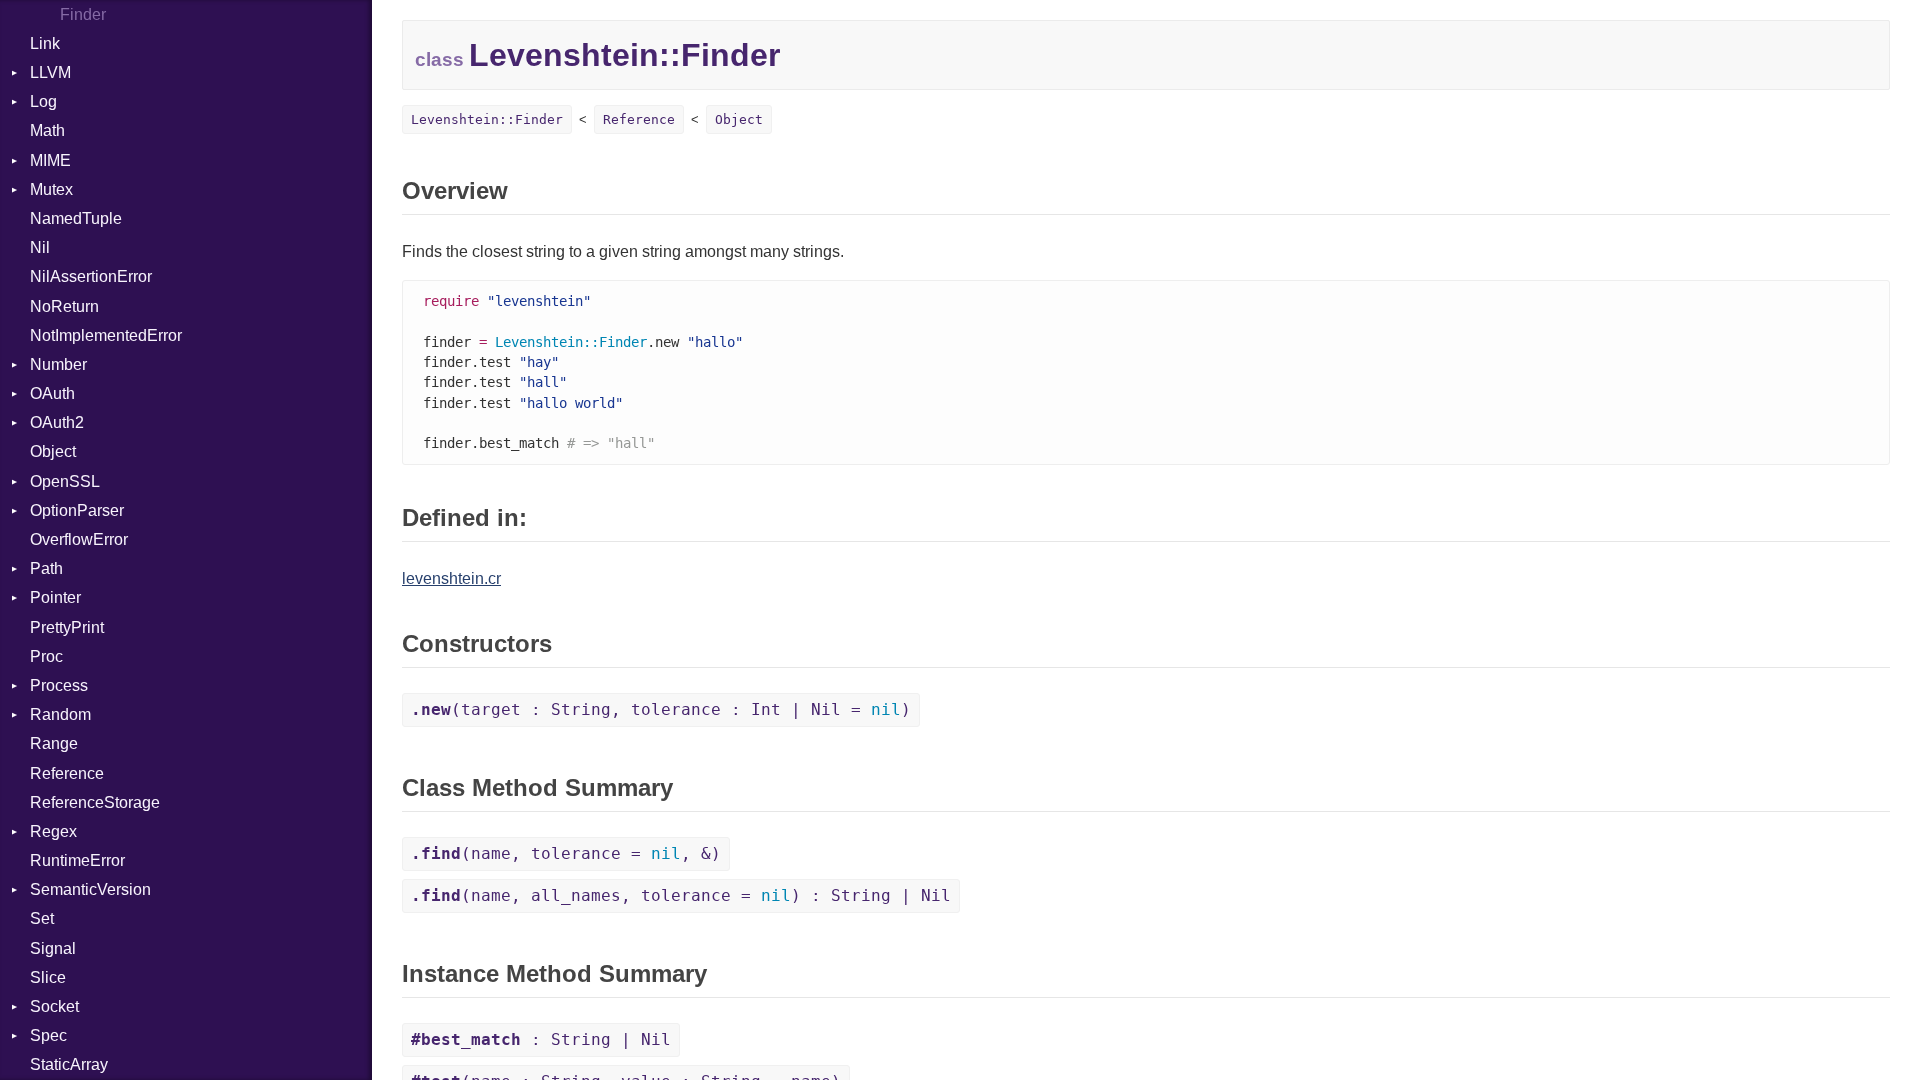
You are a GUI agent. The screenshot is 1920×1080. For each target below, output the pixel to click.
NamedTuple (76, 218)
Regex (53, 831)
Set (42, 918)
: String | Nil (541, 1039)
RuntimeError (77, 860)
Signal (53, 948)
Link (45, 43)
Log (43, 101)
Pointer (55, 597)
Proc (46, 656)
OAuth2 (57, 422)
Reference (67, 773)
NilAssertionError (91, 276)
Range (54, 743)
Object (53, 451)
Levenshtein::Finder (487, 119)
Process (59, 685)
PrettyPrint (67, 627)
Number (58, 364)
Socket (54, 1006)
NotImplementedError (106, 335)
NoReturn (64, 306)
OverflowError (79, 539)
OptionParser (77, 510)
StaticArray (69, 1064)
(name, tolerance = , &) (566, 853)
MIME (50, 160)
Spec (48, 1035)
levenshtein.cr (451, 578)
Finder (83, 14)
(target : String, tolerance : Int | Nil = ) (661, 709)
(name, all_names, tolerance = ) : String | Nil (681, 895)
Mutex (51, 189)
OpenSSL (65, 481)
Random (60, 714)
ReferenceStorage (95, 802)
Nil (40, 247)
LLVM (50, 72)
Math (47, 130)
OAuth (52, 393)
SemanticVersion (90, 889)
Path (46, 568)
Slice (48, 977)
